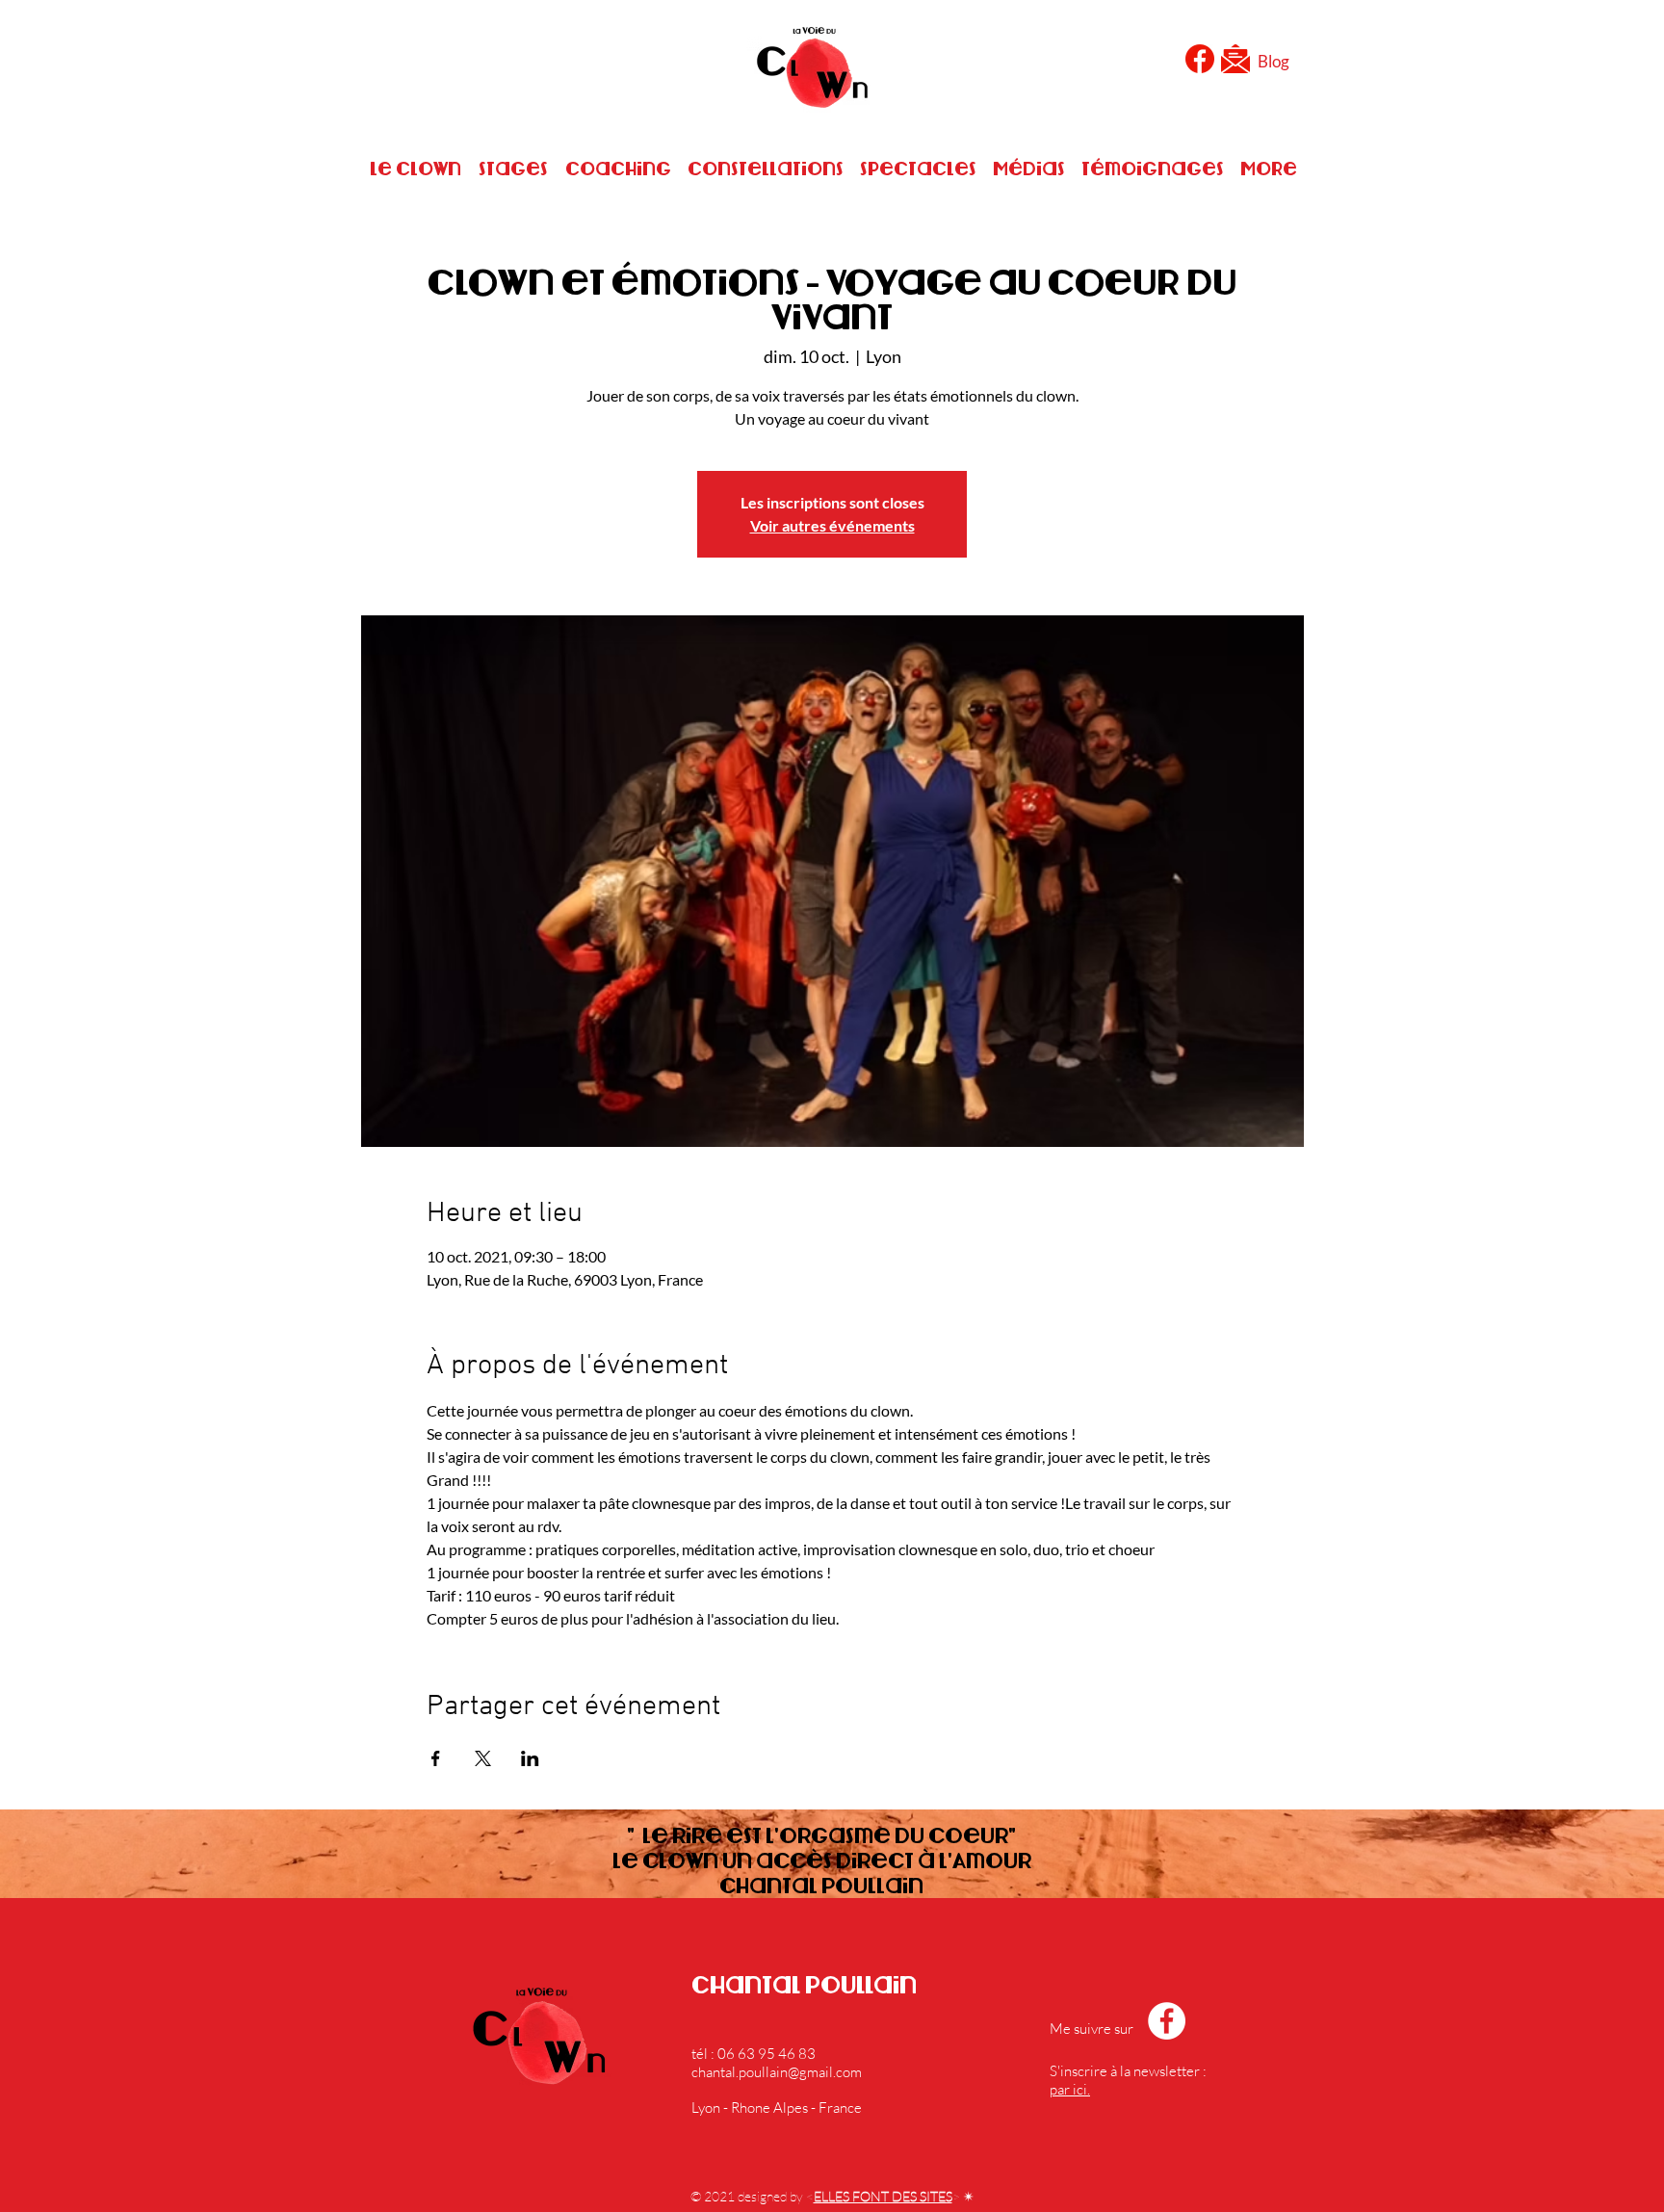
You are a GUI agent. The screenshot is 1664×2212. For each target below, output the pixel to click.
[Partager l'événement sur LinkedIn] (530, 1758)
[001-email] (1235, 59)
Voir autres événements (832, 525)
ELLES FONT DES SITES (883, 2196)
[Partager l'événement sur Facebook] (436, 1758)
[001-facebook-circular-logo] (1200, 59)
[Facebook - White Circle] (1167, 2021)
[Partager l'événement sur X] (483, 1758)
